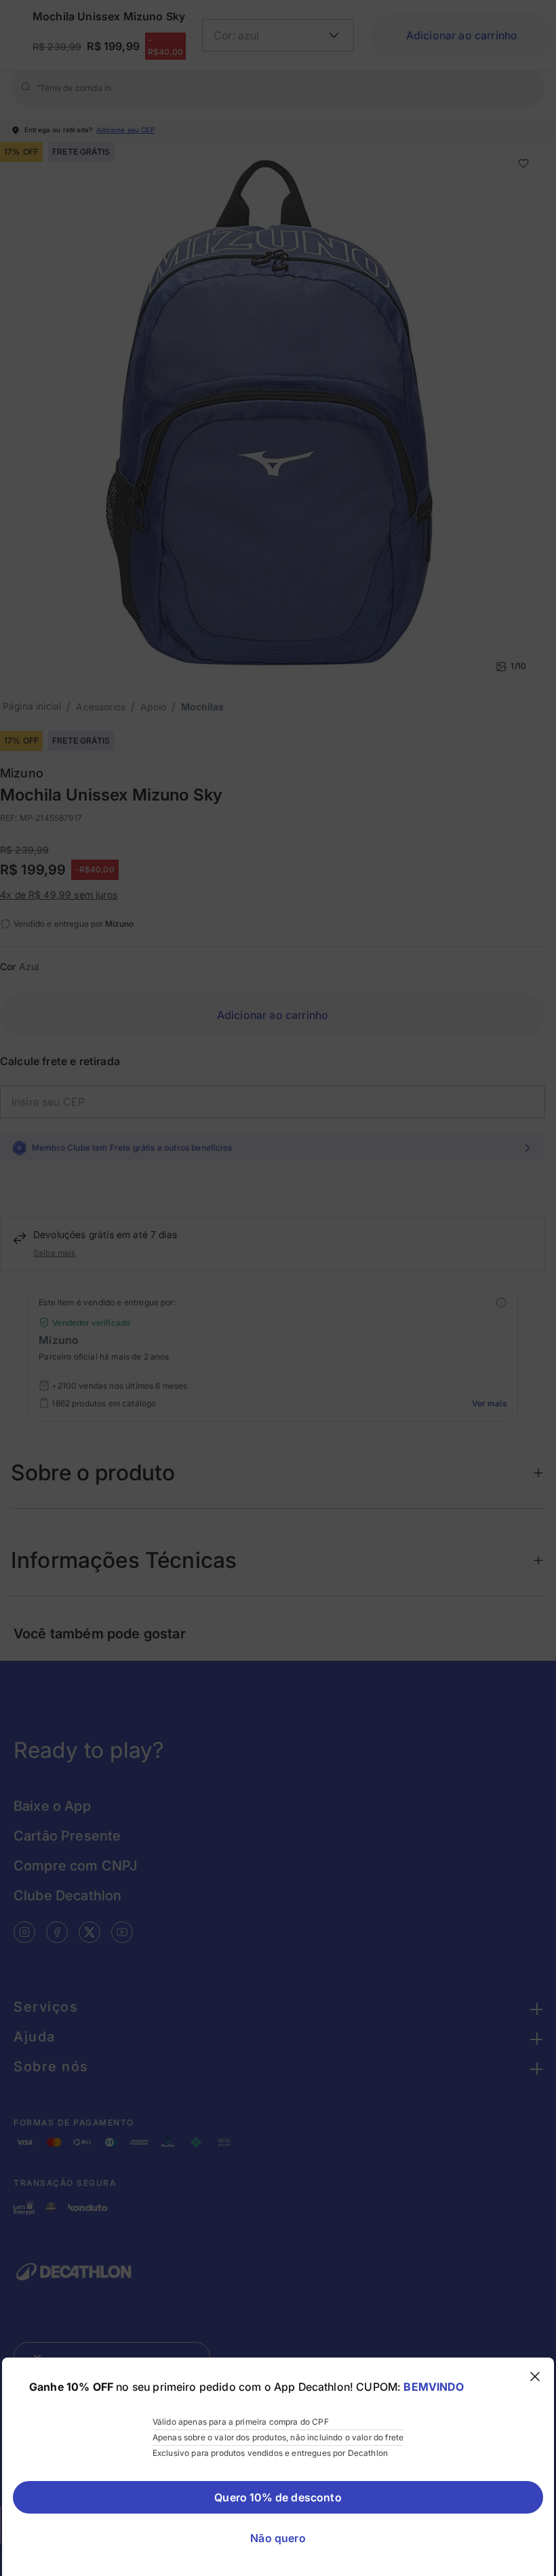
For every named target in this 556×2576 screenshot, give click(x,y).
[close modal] (535, 2377)
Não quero (278, 2538)
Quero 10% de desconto (278, 2497)
